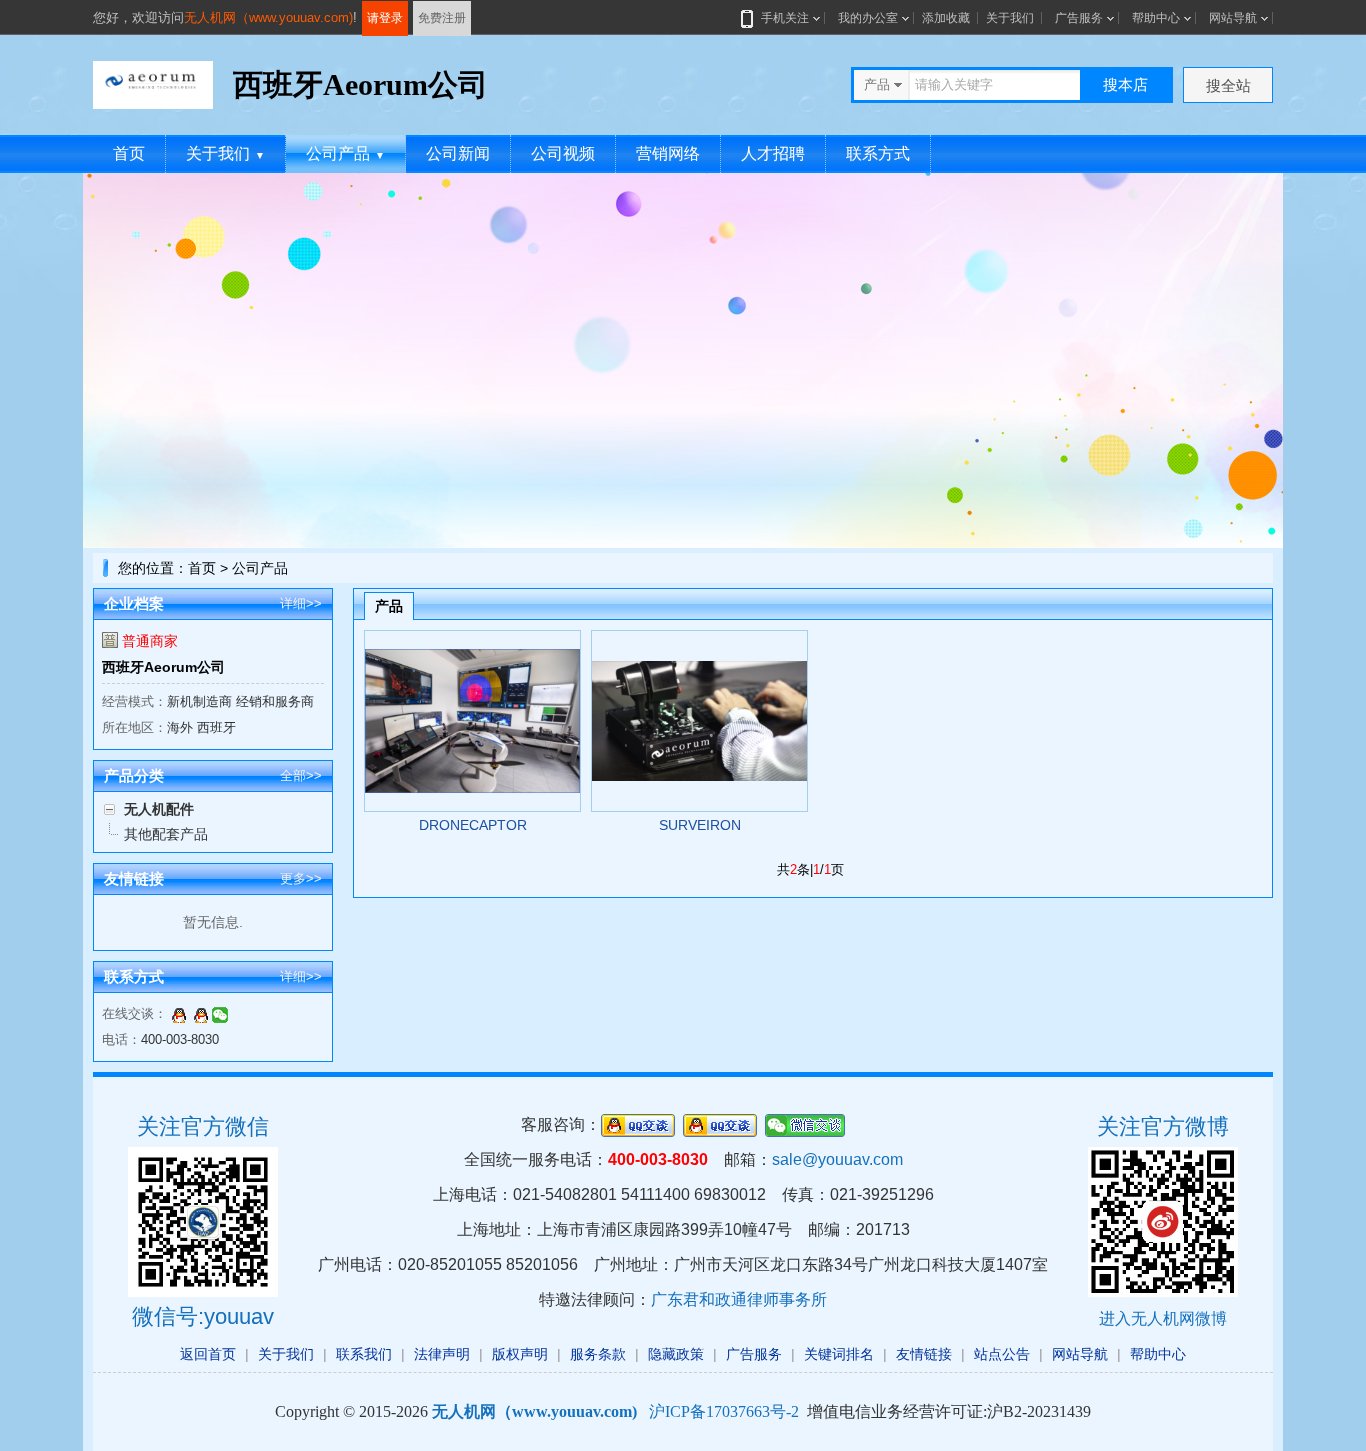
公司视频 (563, 153)
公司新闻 (458, 153)
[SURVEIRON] (699, 721)
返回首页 (208, 1354)
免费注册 (442, 18)
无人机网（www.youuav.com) (268, 17)
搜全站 (1228, 85)
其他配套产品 (166, 834)
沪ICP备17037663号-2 (724, 1411)
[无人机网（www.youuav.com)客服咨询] (179, 1013)
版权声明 (520, 1354)
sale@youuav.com (837, 1159)
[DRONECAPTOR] (472, 721)
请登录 (385, 18)
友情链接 (924, 1354)
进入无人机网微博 (1163, 1318)
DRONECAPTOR (473, 825)
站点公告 (1002, 1354)
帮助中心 (1156, 18)
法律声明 (442, 1354)
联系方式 (878, 153)
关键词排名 (839, 1354)
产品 (389, 606)
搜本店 (1125, 84)
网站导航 (1233, 18)
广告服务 (1079, 18)
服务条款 (598, 1354)
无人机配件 (159, 809)
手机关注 (785, 18)
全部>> (301, 775)
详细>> (301, 603)
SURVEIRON (700, 825)
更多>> (301, 878)
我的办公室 (868, 18)
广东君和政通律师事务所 (739, 1299)
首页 (129, 153)
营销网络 (668, 153)
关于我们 (1010, 18)
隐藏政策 (676, 1354)
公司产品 (345, 153)
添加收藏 (946, 18)
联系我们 (364, 1354)
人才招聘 (773, 153)
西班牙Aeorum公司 (163, 667)
